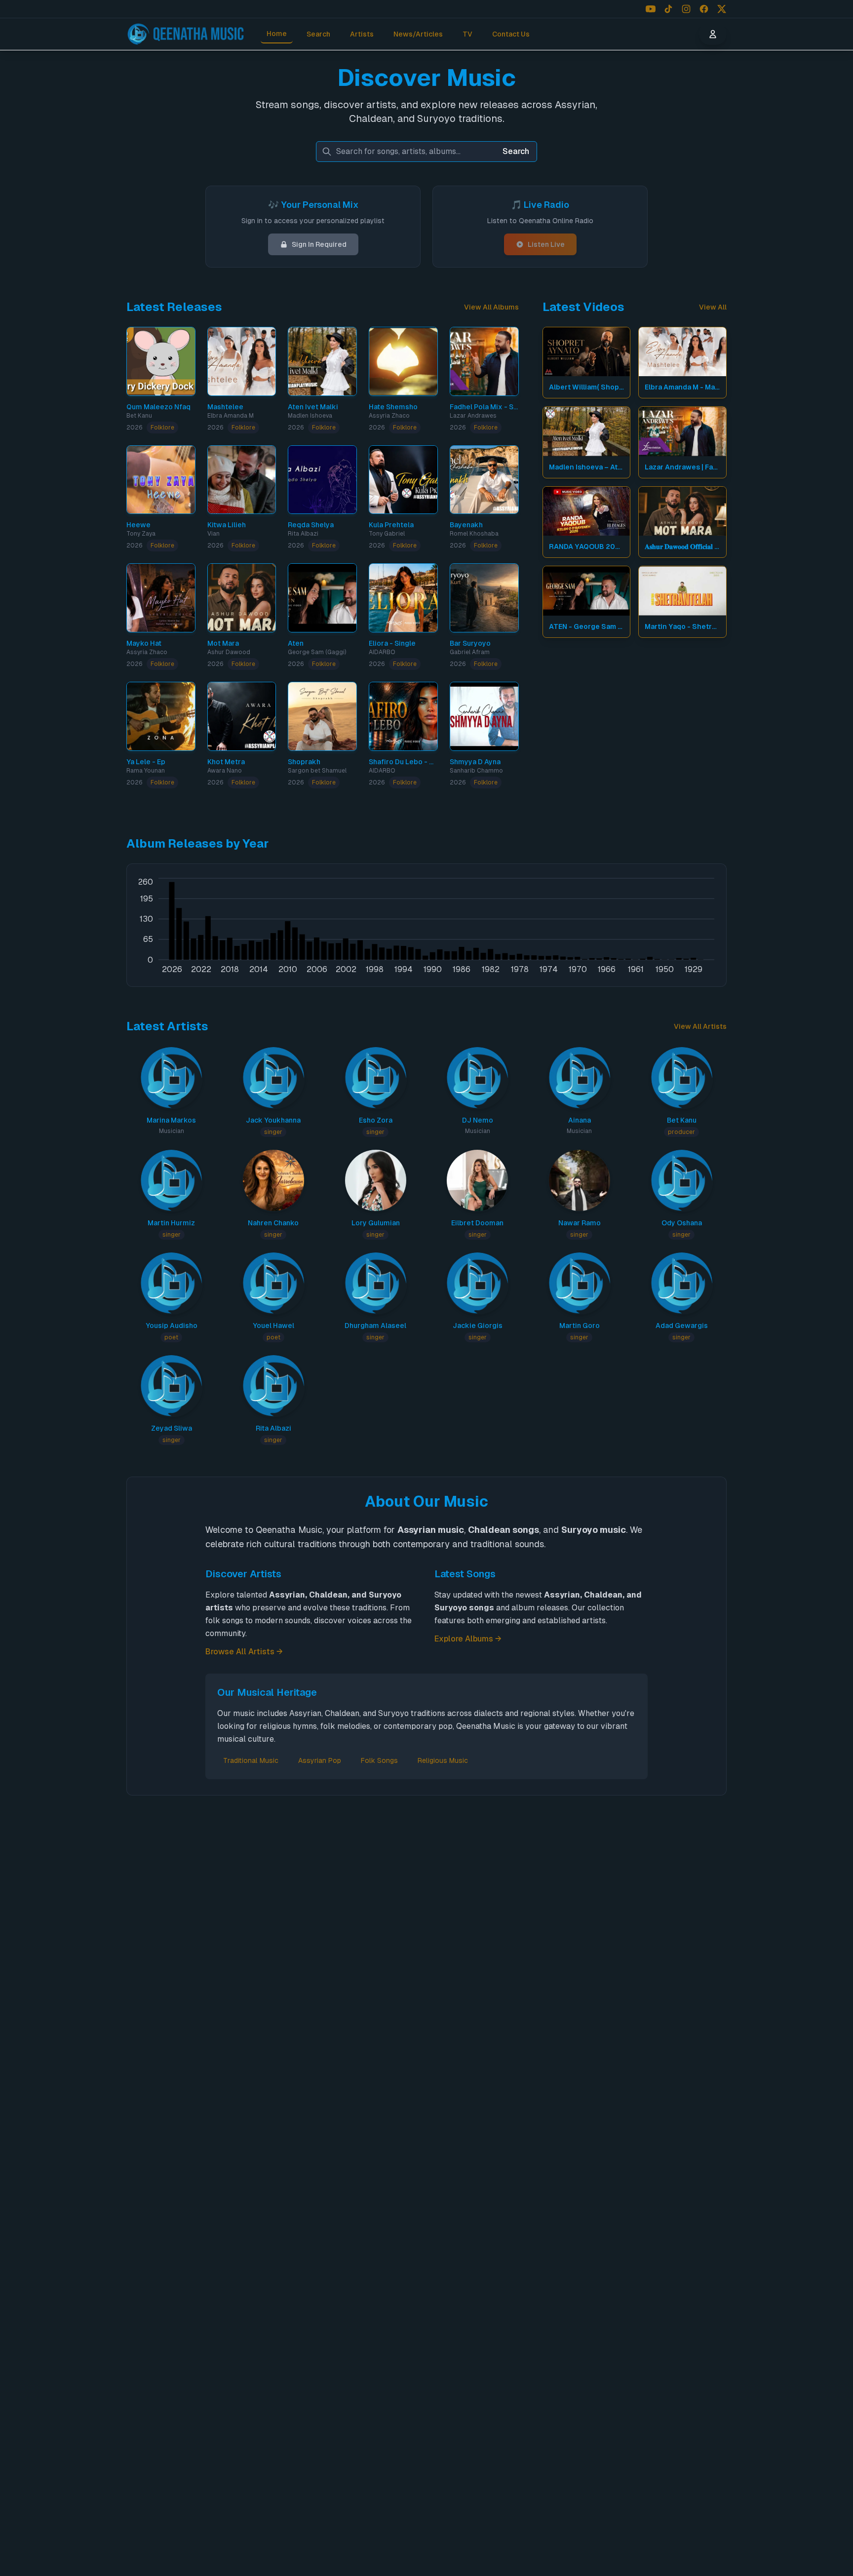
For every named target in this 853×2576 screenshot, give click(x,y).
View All (713, 307)
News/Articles (418, 34)
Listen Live (546, 244)
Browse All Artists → (244, 1652)
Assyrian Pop (320, 1760)
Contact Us (511, 34)
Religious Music (443, 1760)
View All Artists (700, 1026)
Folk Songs (379, 1760)
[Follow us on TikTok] (668, 9)
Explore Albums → (468, 1639)
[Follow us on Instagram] (686, 9)
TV (467, 34)
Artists (362, 34)
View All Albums (491, 307)
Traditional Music (251, 1760)
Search (318, 34)
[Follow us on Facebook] (704, 9)
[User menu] (713, 34)
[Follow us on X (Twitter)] (722, 9)
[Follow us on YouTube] (651, 9)
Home (277, 34)
